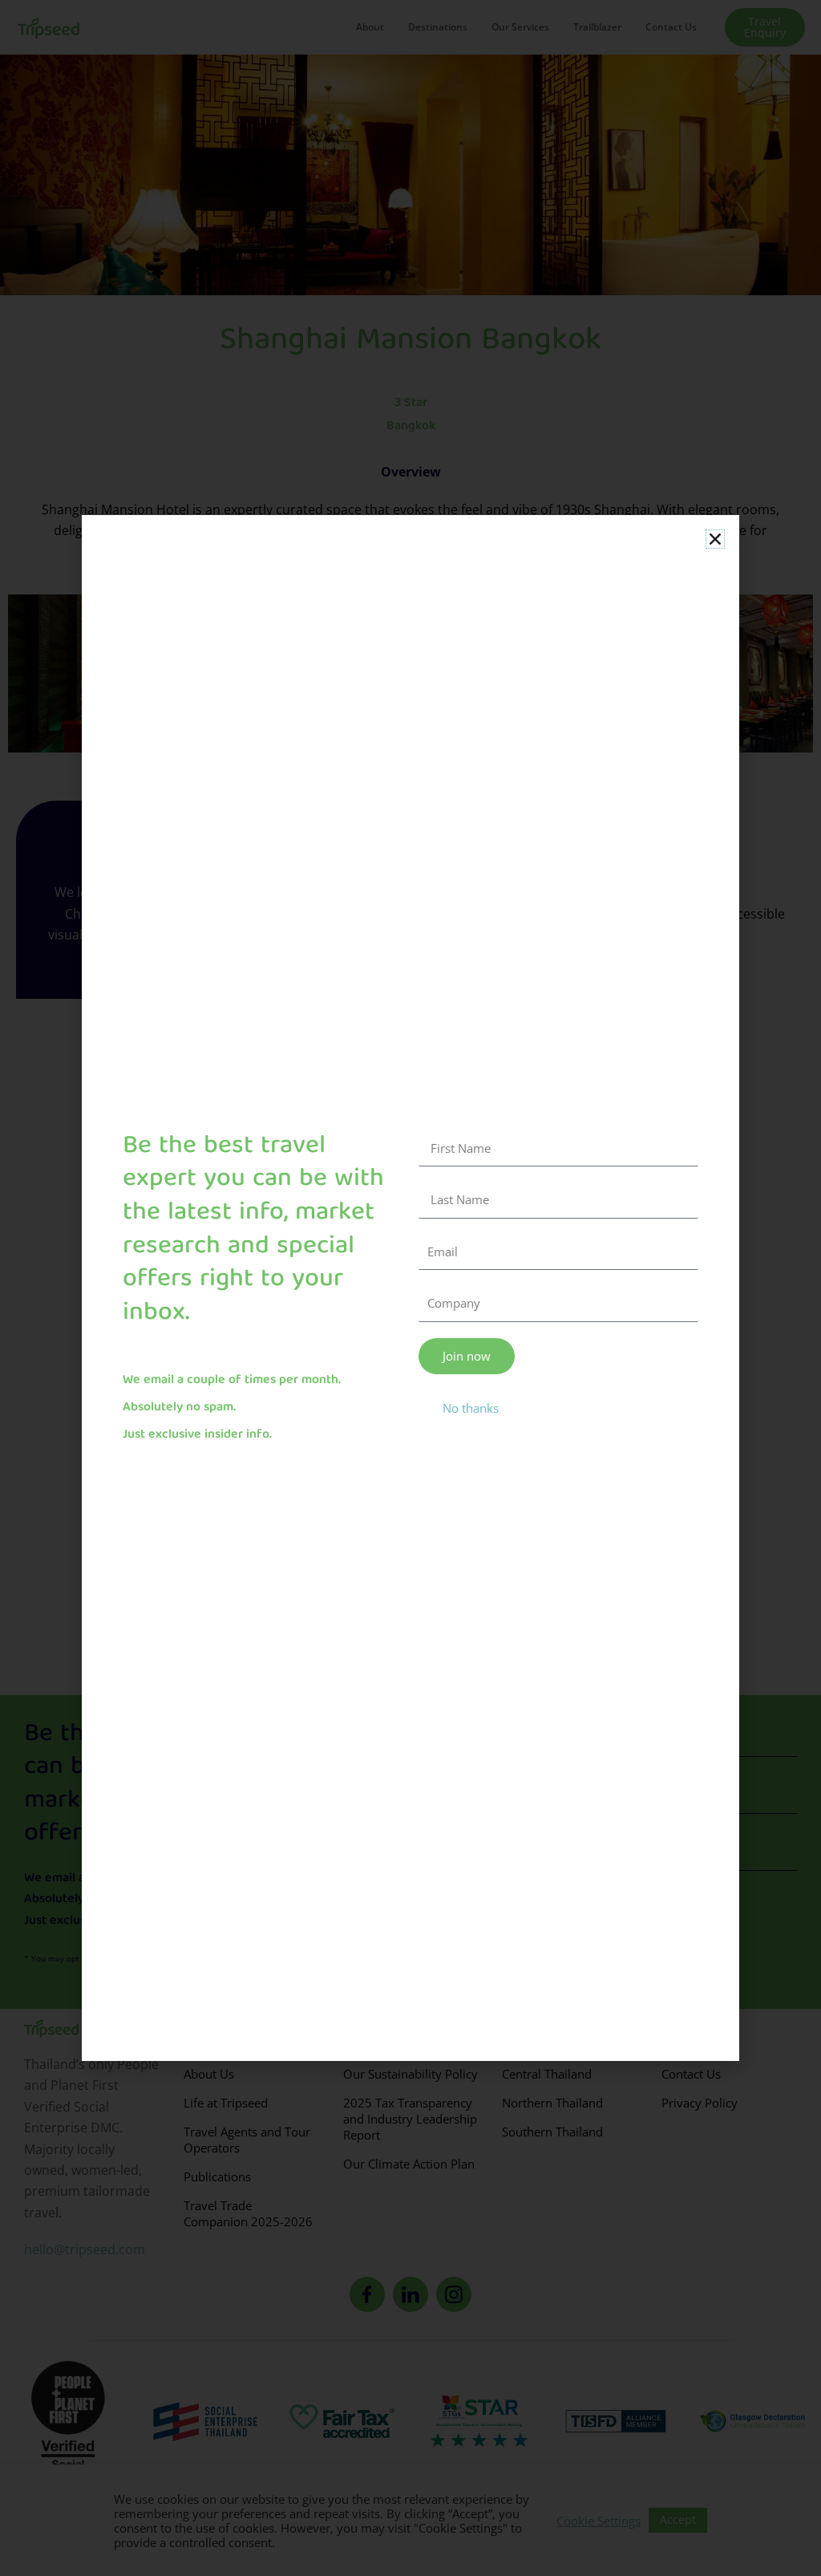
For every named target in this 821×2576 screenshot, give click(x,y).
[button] (715, 539)
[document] (410, 1288)
